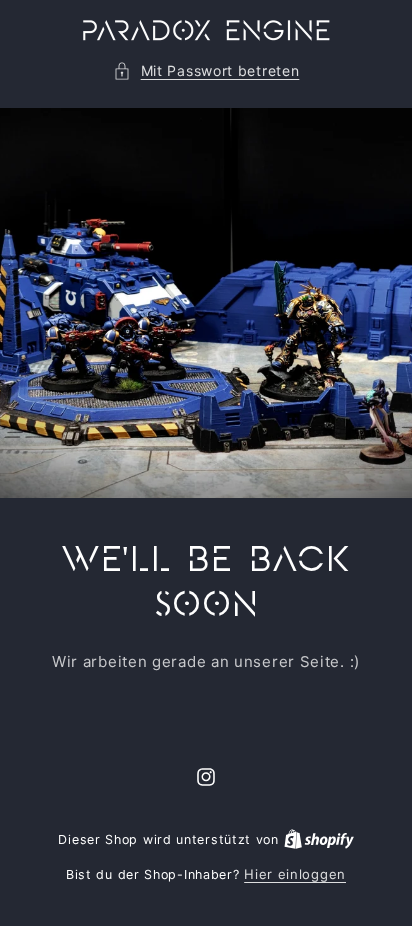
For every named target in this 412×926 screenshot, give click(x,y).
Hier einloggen (295, 874)
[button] (206, 70)
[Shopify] (319, 839)
